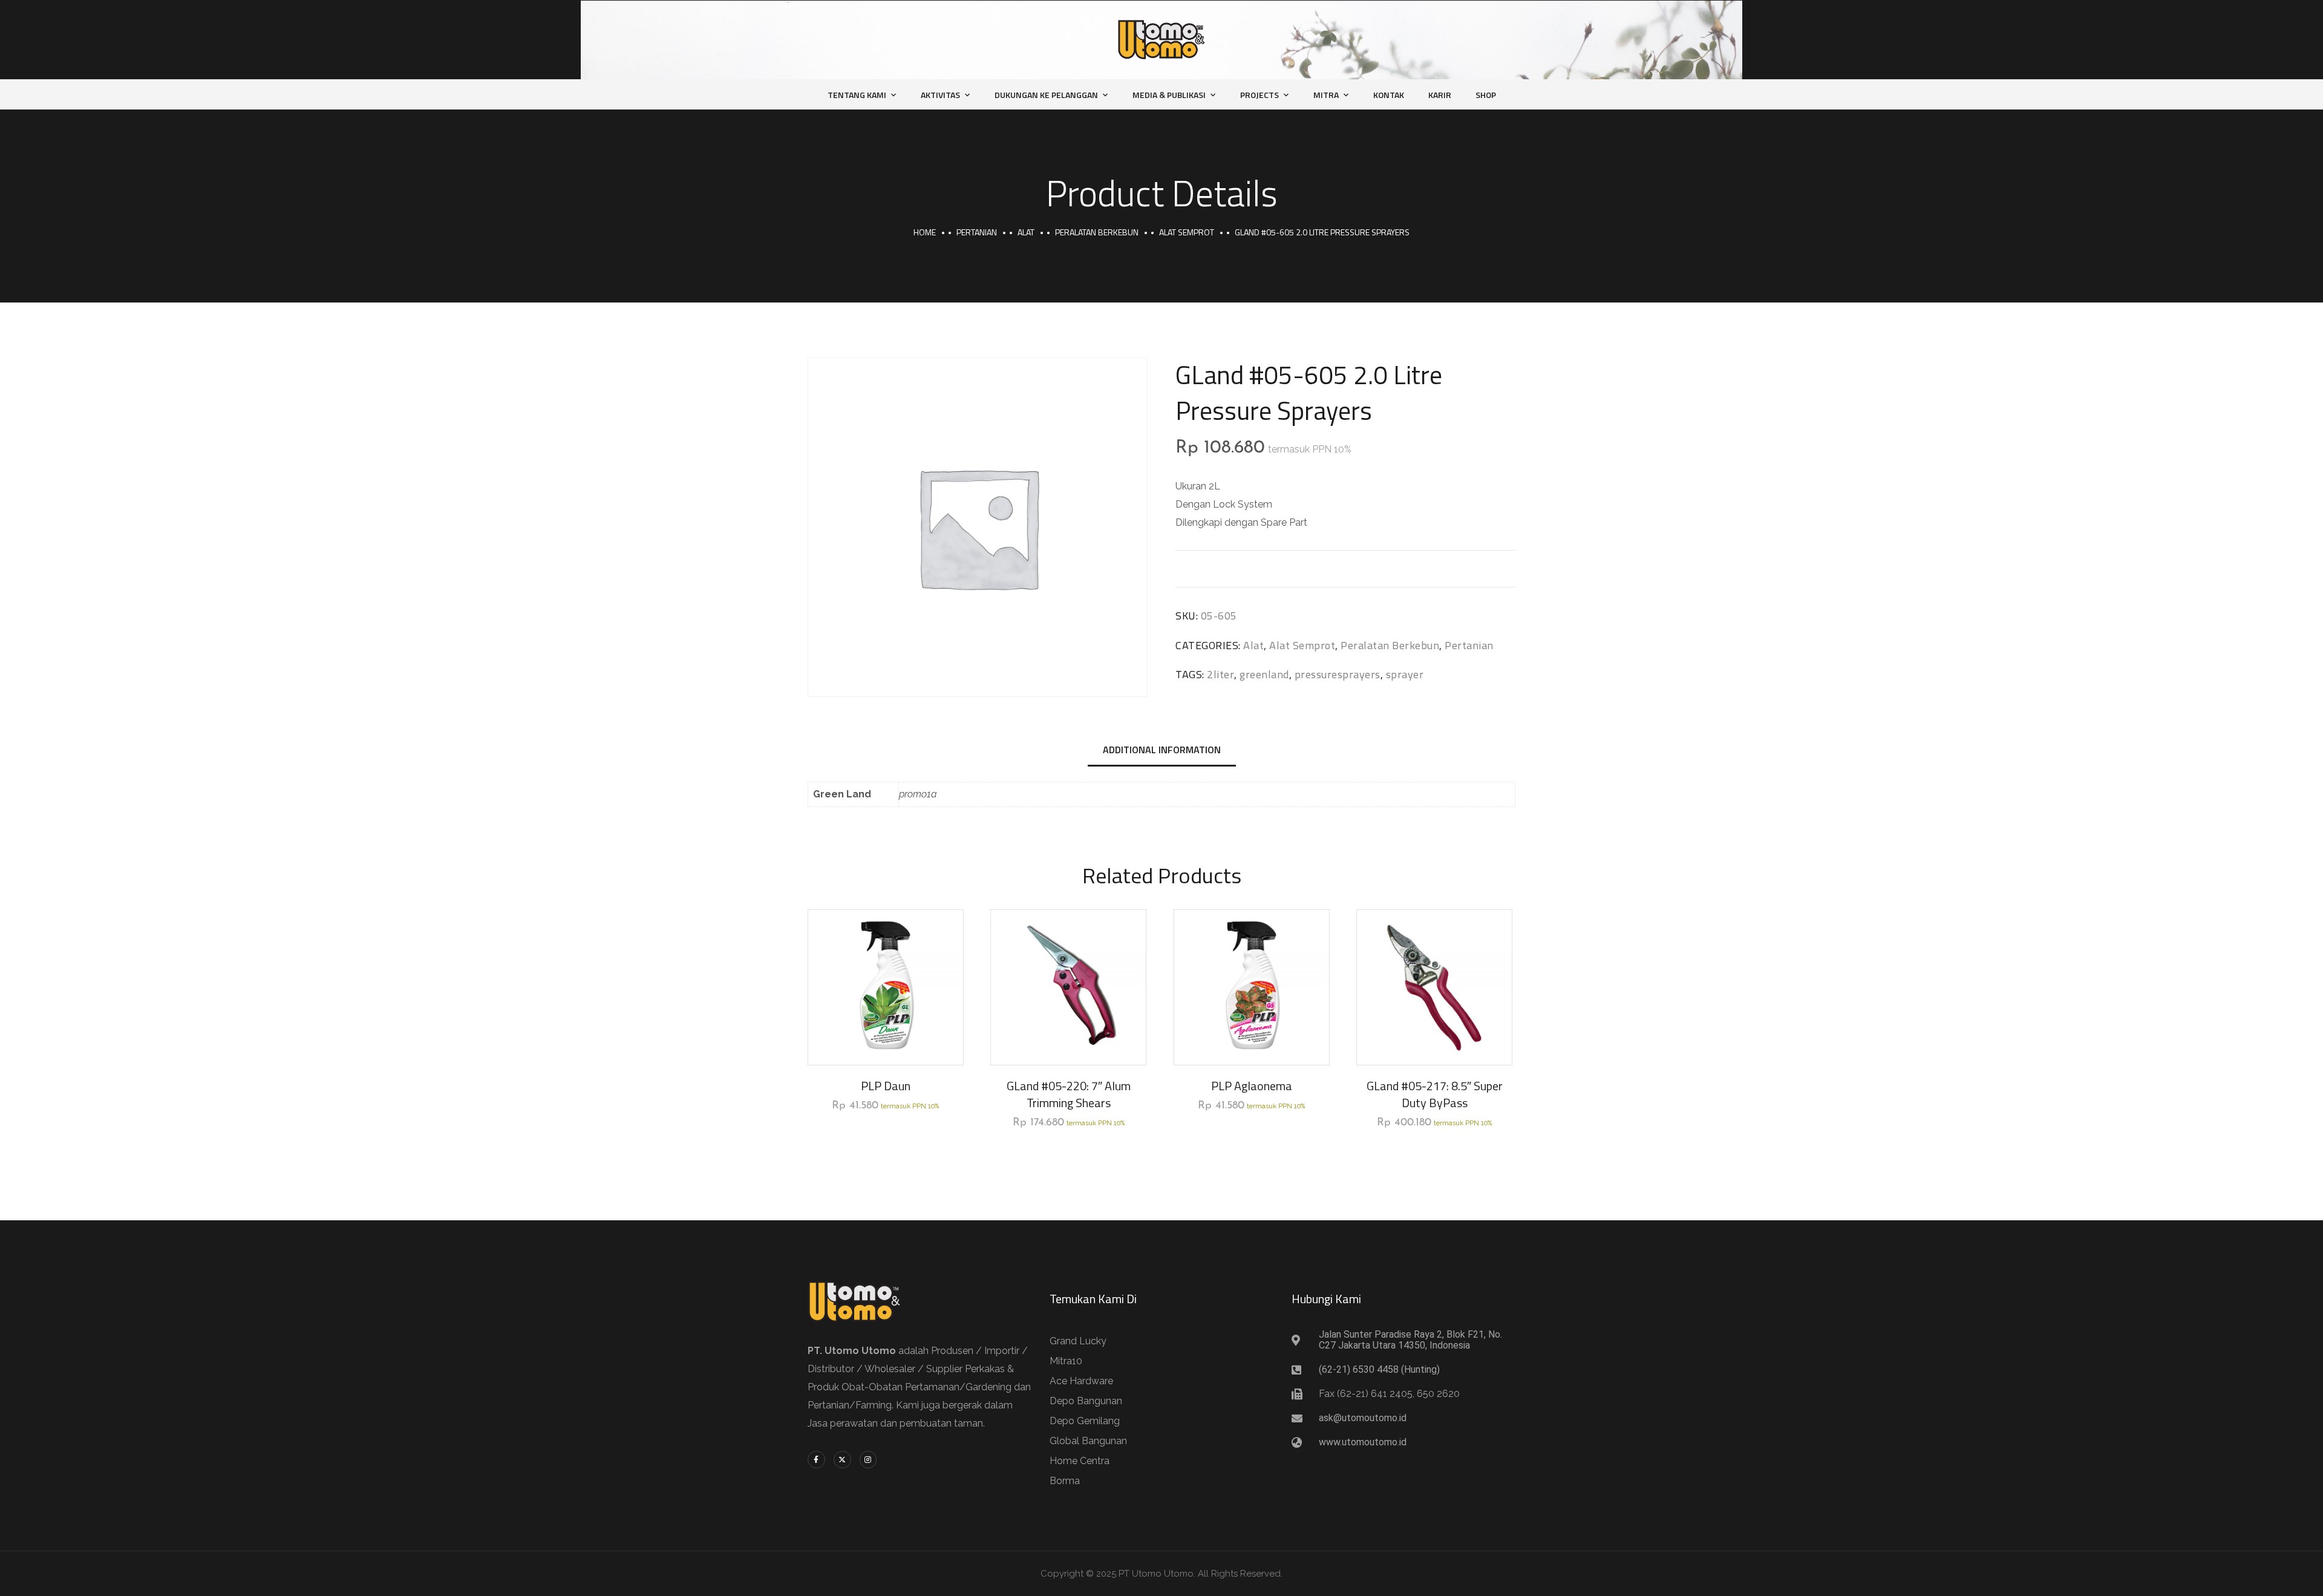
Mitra (1326, 95)
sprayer (1405, 674)
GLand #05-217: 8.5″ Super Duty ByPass (1435, 1094)
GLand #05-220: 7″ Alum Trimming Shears (1069, 1094)
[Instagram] (868, 1460)
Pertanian (977, 232)
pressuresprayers (1338, 674)
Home (925, 232)
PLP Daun (886, 1086)
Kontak (1389, 95)
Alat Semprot (1187, 232)
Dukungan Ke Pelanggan (1046, 95)
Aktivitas (940, 95)
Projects (1260, 95)
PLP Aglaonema (1252, 1086)
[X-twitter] (842, 1460)
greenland (1264, 674)
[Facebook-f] (816, 1460)
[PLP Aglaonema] (1252, 987)
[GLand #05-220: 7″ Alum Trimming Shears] (1068, 987)
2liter (1220, 674)
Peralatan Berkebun (1097, 232)
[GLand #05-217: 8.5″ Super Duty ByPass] (1434, 987)
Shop (1486, 95)
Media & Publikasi (1169, 95)
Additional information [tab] (1162, 750)
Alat (1026, 232)
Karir (1440, 95)
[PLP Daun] (886, 987)
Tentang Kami (857, 95)
